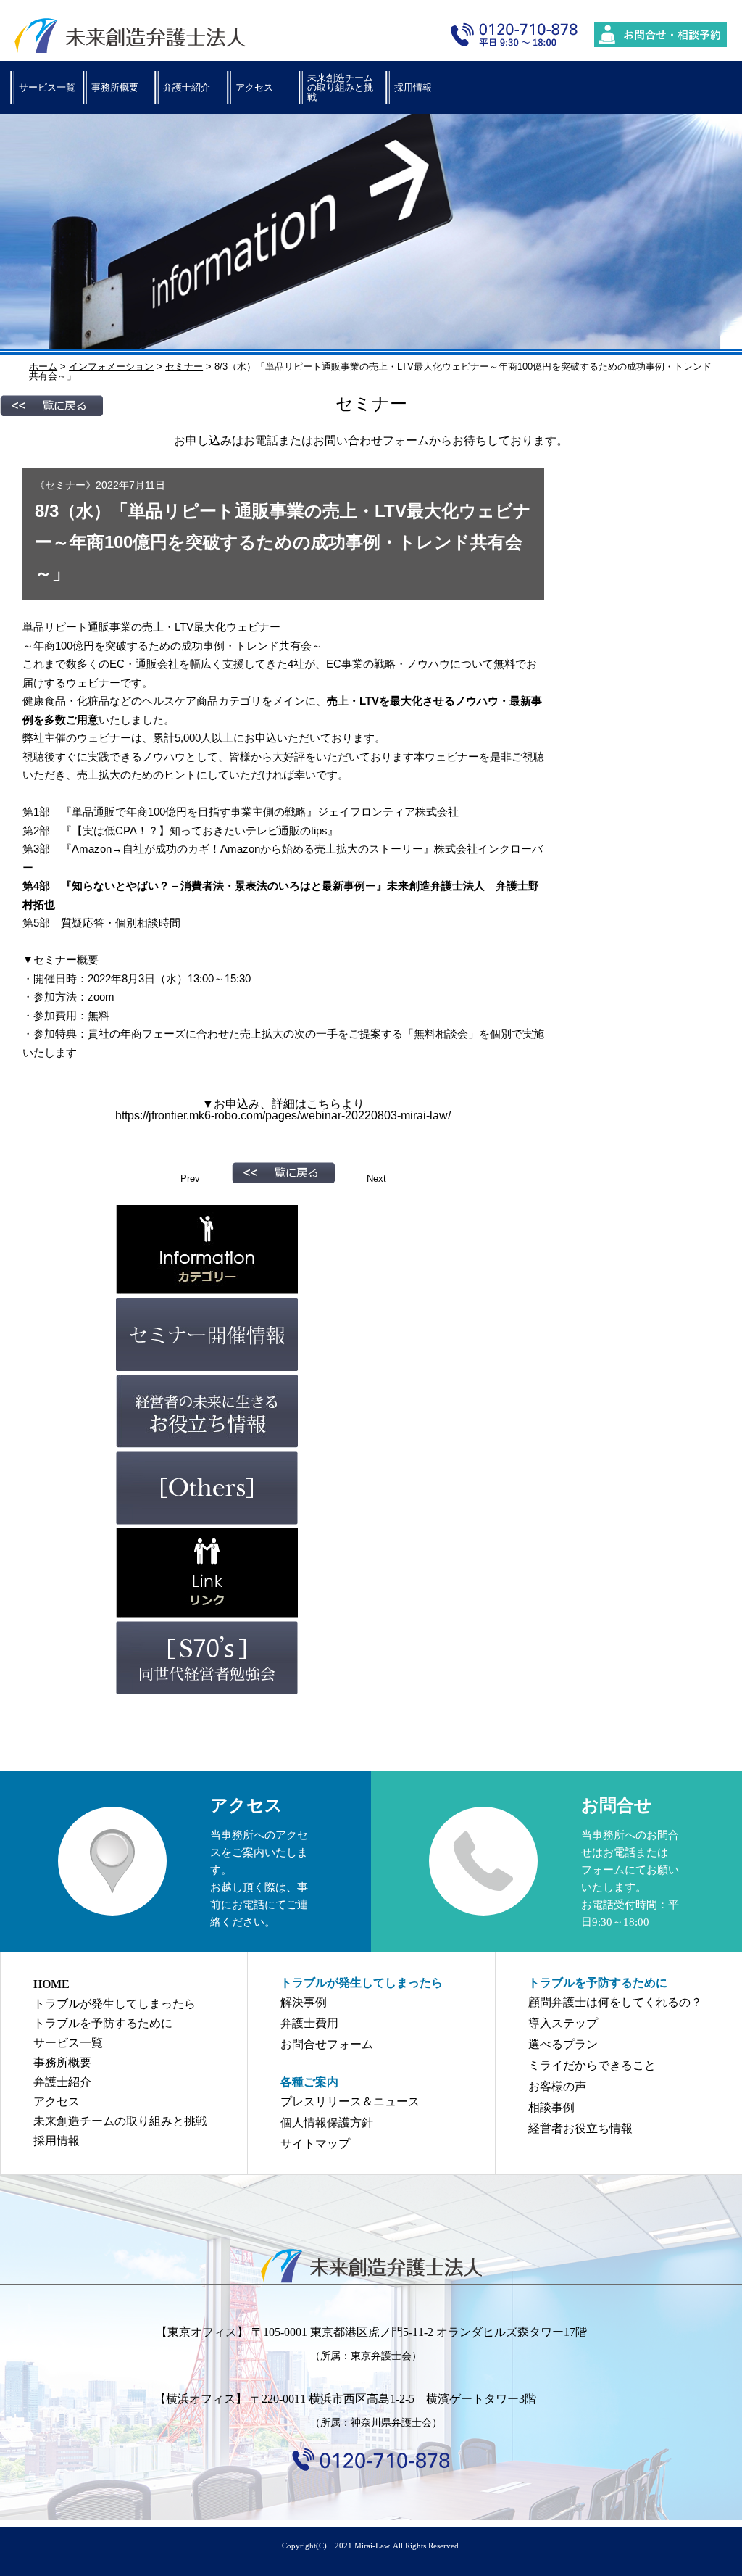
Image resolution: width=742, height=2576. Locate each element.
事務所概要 (115, 87)
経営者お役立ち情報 (580, 2128)
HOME (51, 1984)
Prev (190, 1179)
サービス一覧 (47, 87)
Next (376, 1179)
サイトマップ (315, 2144)
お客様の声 (557, 2086)
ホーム (43, 366)
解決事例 (304, 2002)
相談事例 (551, 2107)
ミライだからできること (592, 2065)
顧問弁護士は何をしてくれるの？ (615, 2002)
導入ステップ (563, 2023)
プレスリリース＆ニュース (350, 2101)
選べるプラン (563, 2044)
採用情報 (413, 87)
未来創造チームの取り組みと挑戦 (340, 87)
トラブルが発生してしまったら (114, 2004)
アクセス (254, 87)
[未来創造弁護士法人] (371, 2266)
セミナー (65, 485)
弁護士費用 (309, 2023)
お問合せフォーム (327, 2044)
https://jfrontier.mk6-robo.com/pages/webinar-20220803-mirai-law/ (283, 1115)
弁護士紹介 (187, 87)
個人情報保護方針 (327, 2122)
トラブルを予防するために (103, 2023)
